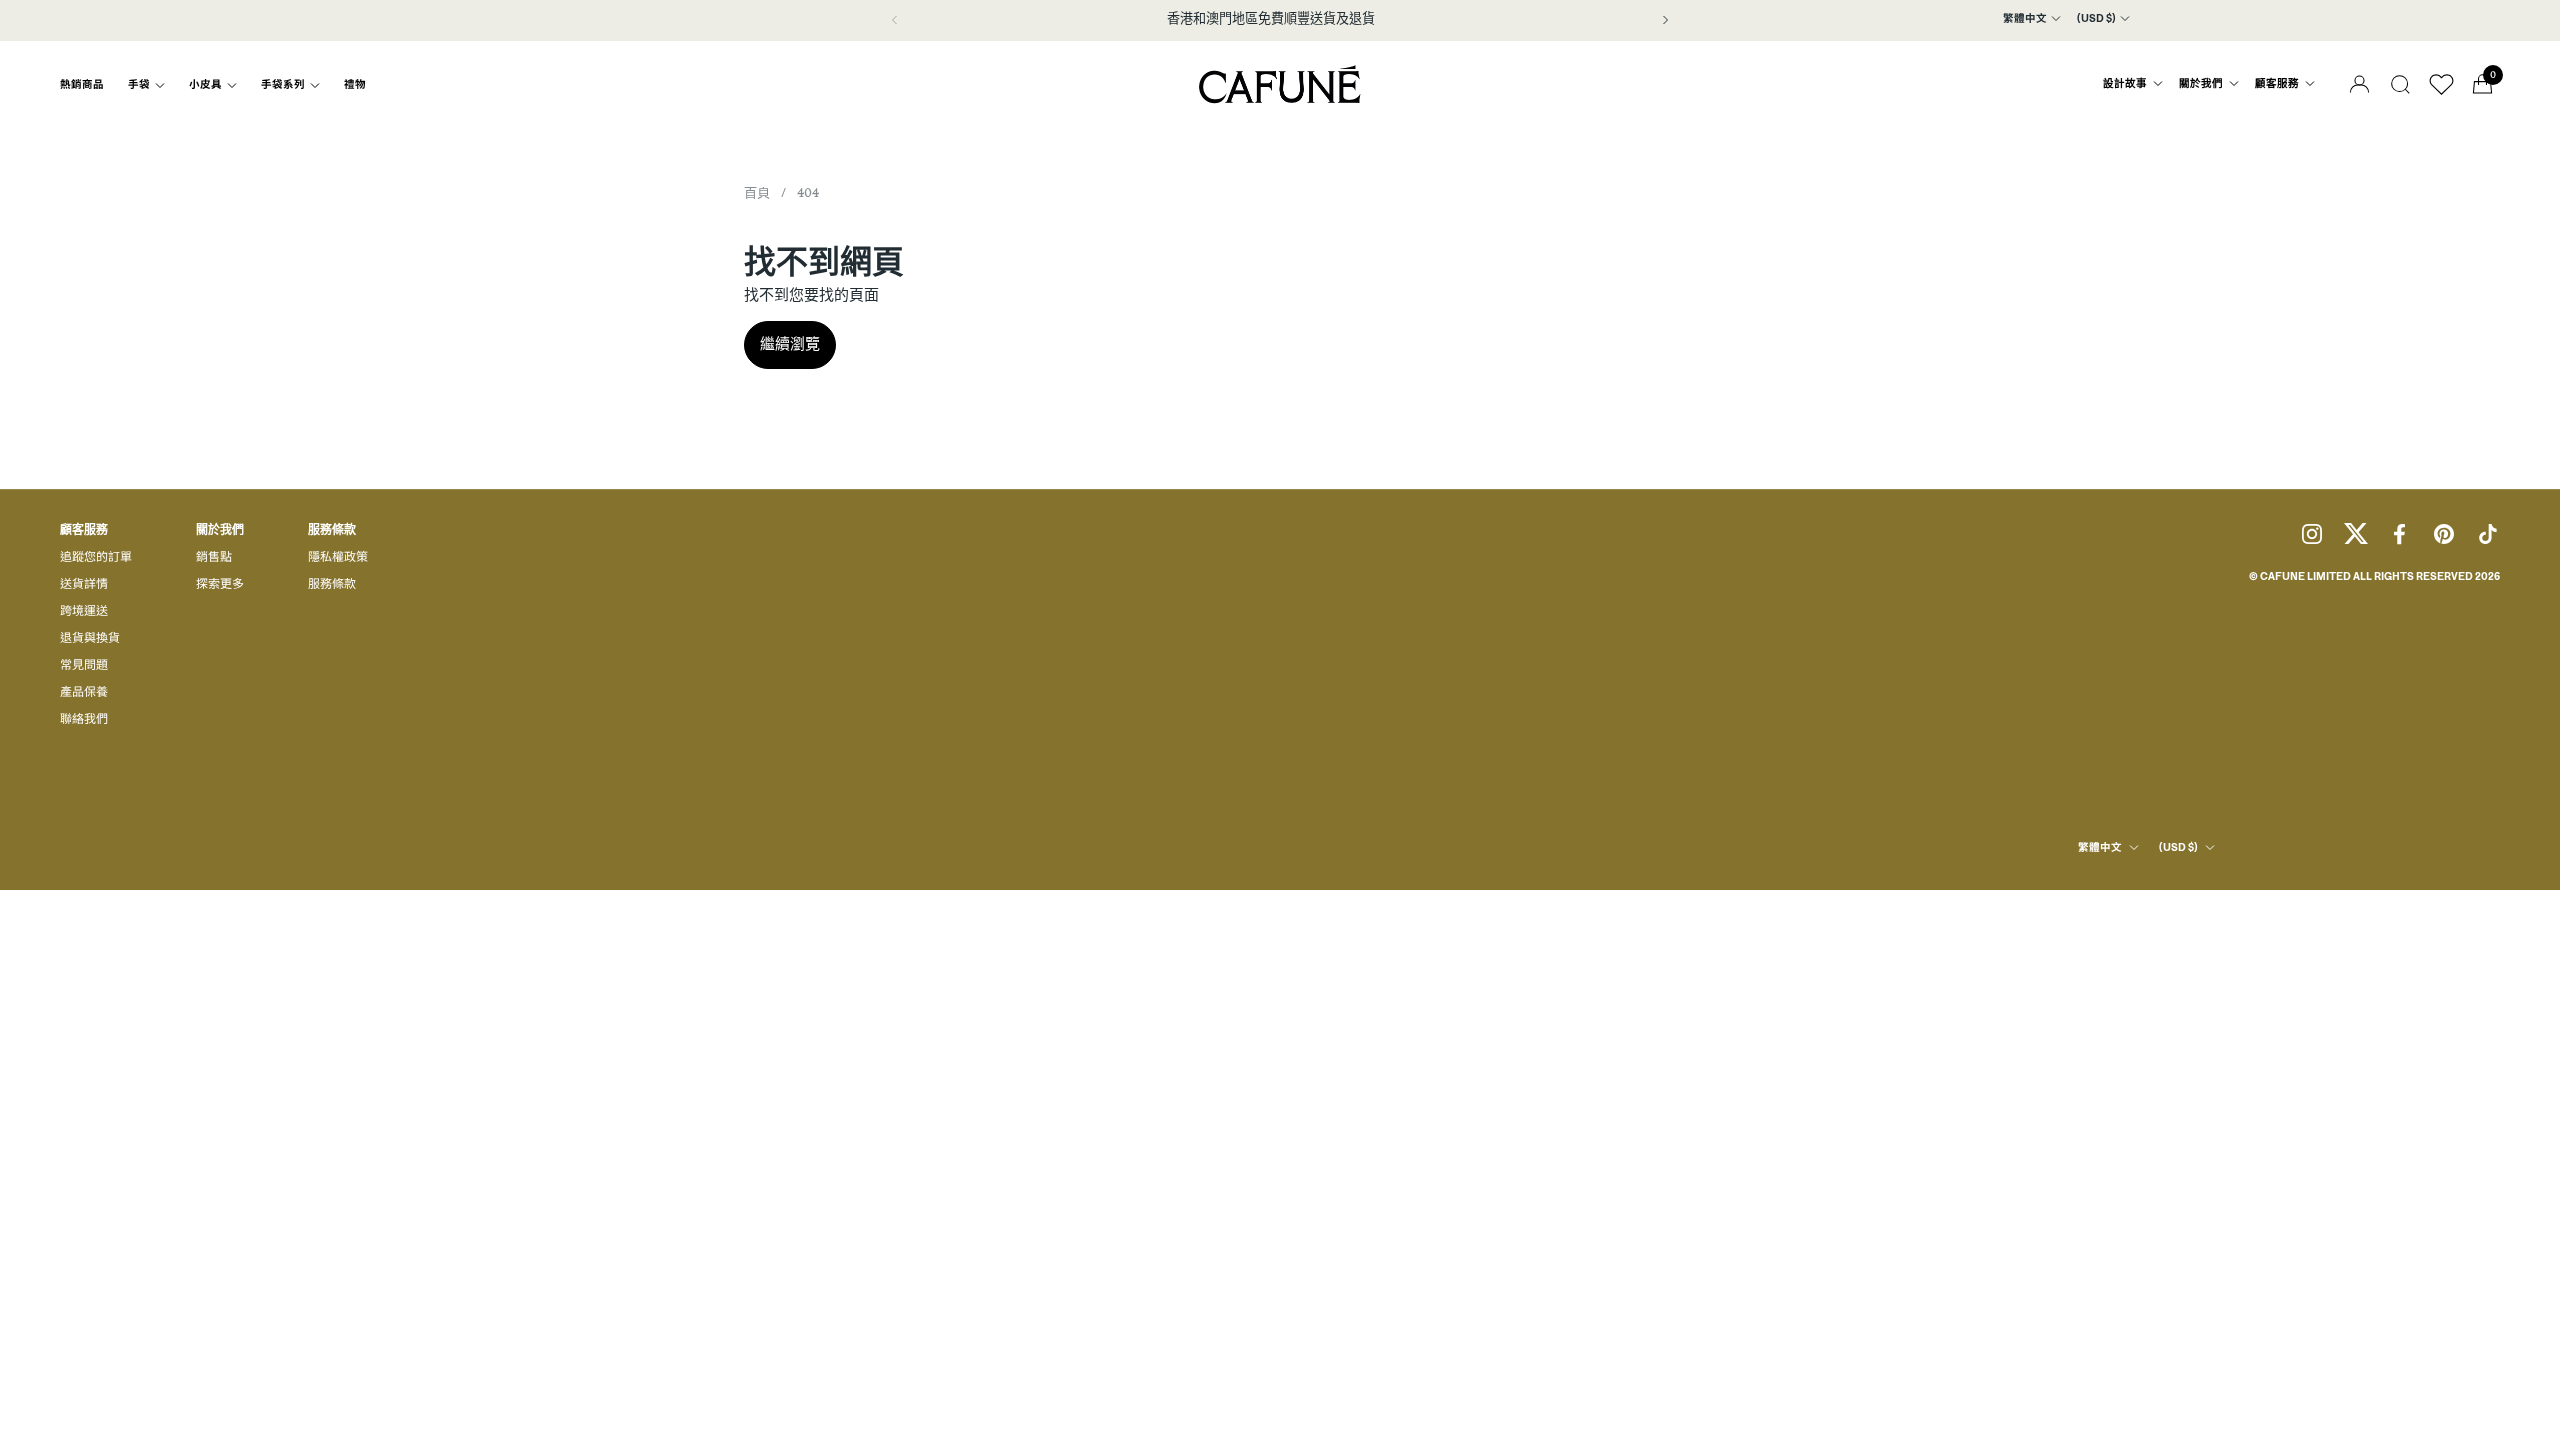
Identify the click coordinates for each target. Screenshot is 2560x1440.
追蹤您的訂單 (96, 558)
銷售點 (214, 558)
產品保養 (84, 693)
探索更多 (220, 585)
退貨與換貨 (90, 639)
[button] (2400, 84)
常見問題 (84, 666)
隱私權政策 (338, 558)
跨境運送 (84, 612)
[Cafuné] (1280, 84)
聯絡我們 (84, 720)
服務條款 (332, 585)
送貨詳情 (84, 585)
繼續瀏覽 (790, 344)
